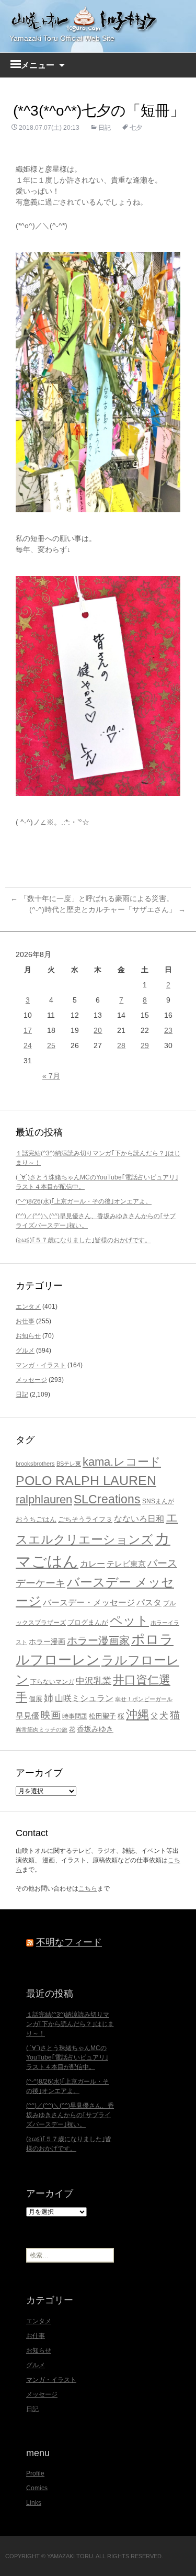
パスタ (149, 1602)
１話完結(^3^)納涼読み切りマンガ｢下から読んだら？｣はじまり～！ (70, 2024)
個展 (36, 1699)
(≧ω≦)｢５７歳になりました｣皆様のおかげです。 (83, 1240)
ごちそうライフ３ (85, 1519)
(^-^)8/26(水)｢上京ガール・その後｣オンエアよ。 (84, 1201)
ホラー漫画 (47, 1641)
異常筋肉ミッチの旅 (42, 1729)
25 (51, 1045)
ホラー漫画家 (98, 1640)
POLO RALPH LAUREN (86, 1480)
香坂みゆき (95, 1729)
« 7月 (51, 1076)
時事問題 (75, 1716)
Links (34, 2503)
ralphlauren (44, 1499)
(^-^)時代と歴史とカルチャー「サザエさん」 (107, 909)
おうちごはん (36, 1519)
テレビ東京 (126, 1564)
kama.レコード (122, 1462)
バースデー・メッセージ (89, 1602)
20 (98, 1030)
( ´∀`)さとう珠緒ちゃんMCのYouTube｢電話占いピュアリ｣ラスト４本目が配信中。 (67, 2057)
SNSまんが (158, 1501)
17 (28, 1030)
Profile (35, 2473)
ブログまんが (88, 1622)
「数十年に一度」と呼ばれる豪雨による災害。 (92, 898)
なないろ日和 (139, 1519)
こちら (88, 1888)
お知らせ (28, 1336)
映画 (51, 1715)
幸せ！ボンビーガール (144, 1699)
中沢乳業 (94, 1681)
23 (168, 1030)
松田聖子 (102, 1716)
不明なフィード (69, 1942)
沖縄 (137, 1714)
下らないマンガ (52, 1682)
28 (121, 1045)
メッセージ (31, 1380)
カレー (93, 1564)
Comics (37, 2488)
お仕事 (25, 1321)
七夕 (136, 128)
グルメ (25, 1351)
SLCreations (107, 1499)
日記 (105, 128)
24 (28, 1045)
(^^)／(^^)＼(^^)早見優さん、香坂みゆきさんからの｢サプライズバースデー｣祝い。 (70, 2115)
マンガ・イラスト (41, 1365)
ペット (129, 1620)
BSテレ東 (69, 1464)
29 (145, 1045)
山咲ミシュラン (84, 1698)
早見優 (27, 1716)
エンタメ (28, 1307)
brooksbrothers (35, 1464)
